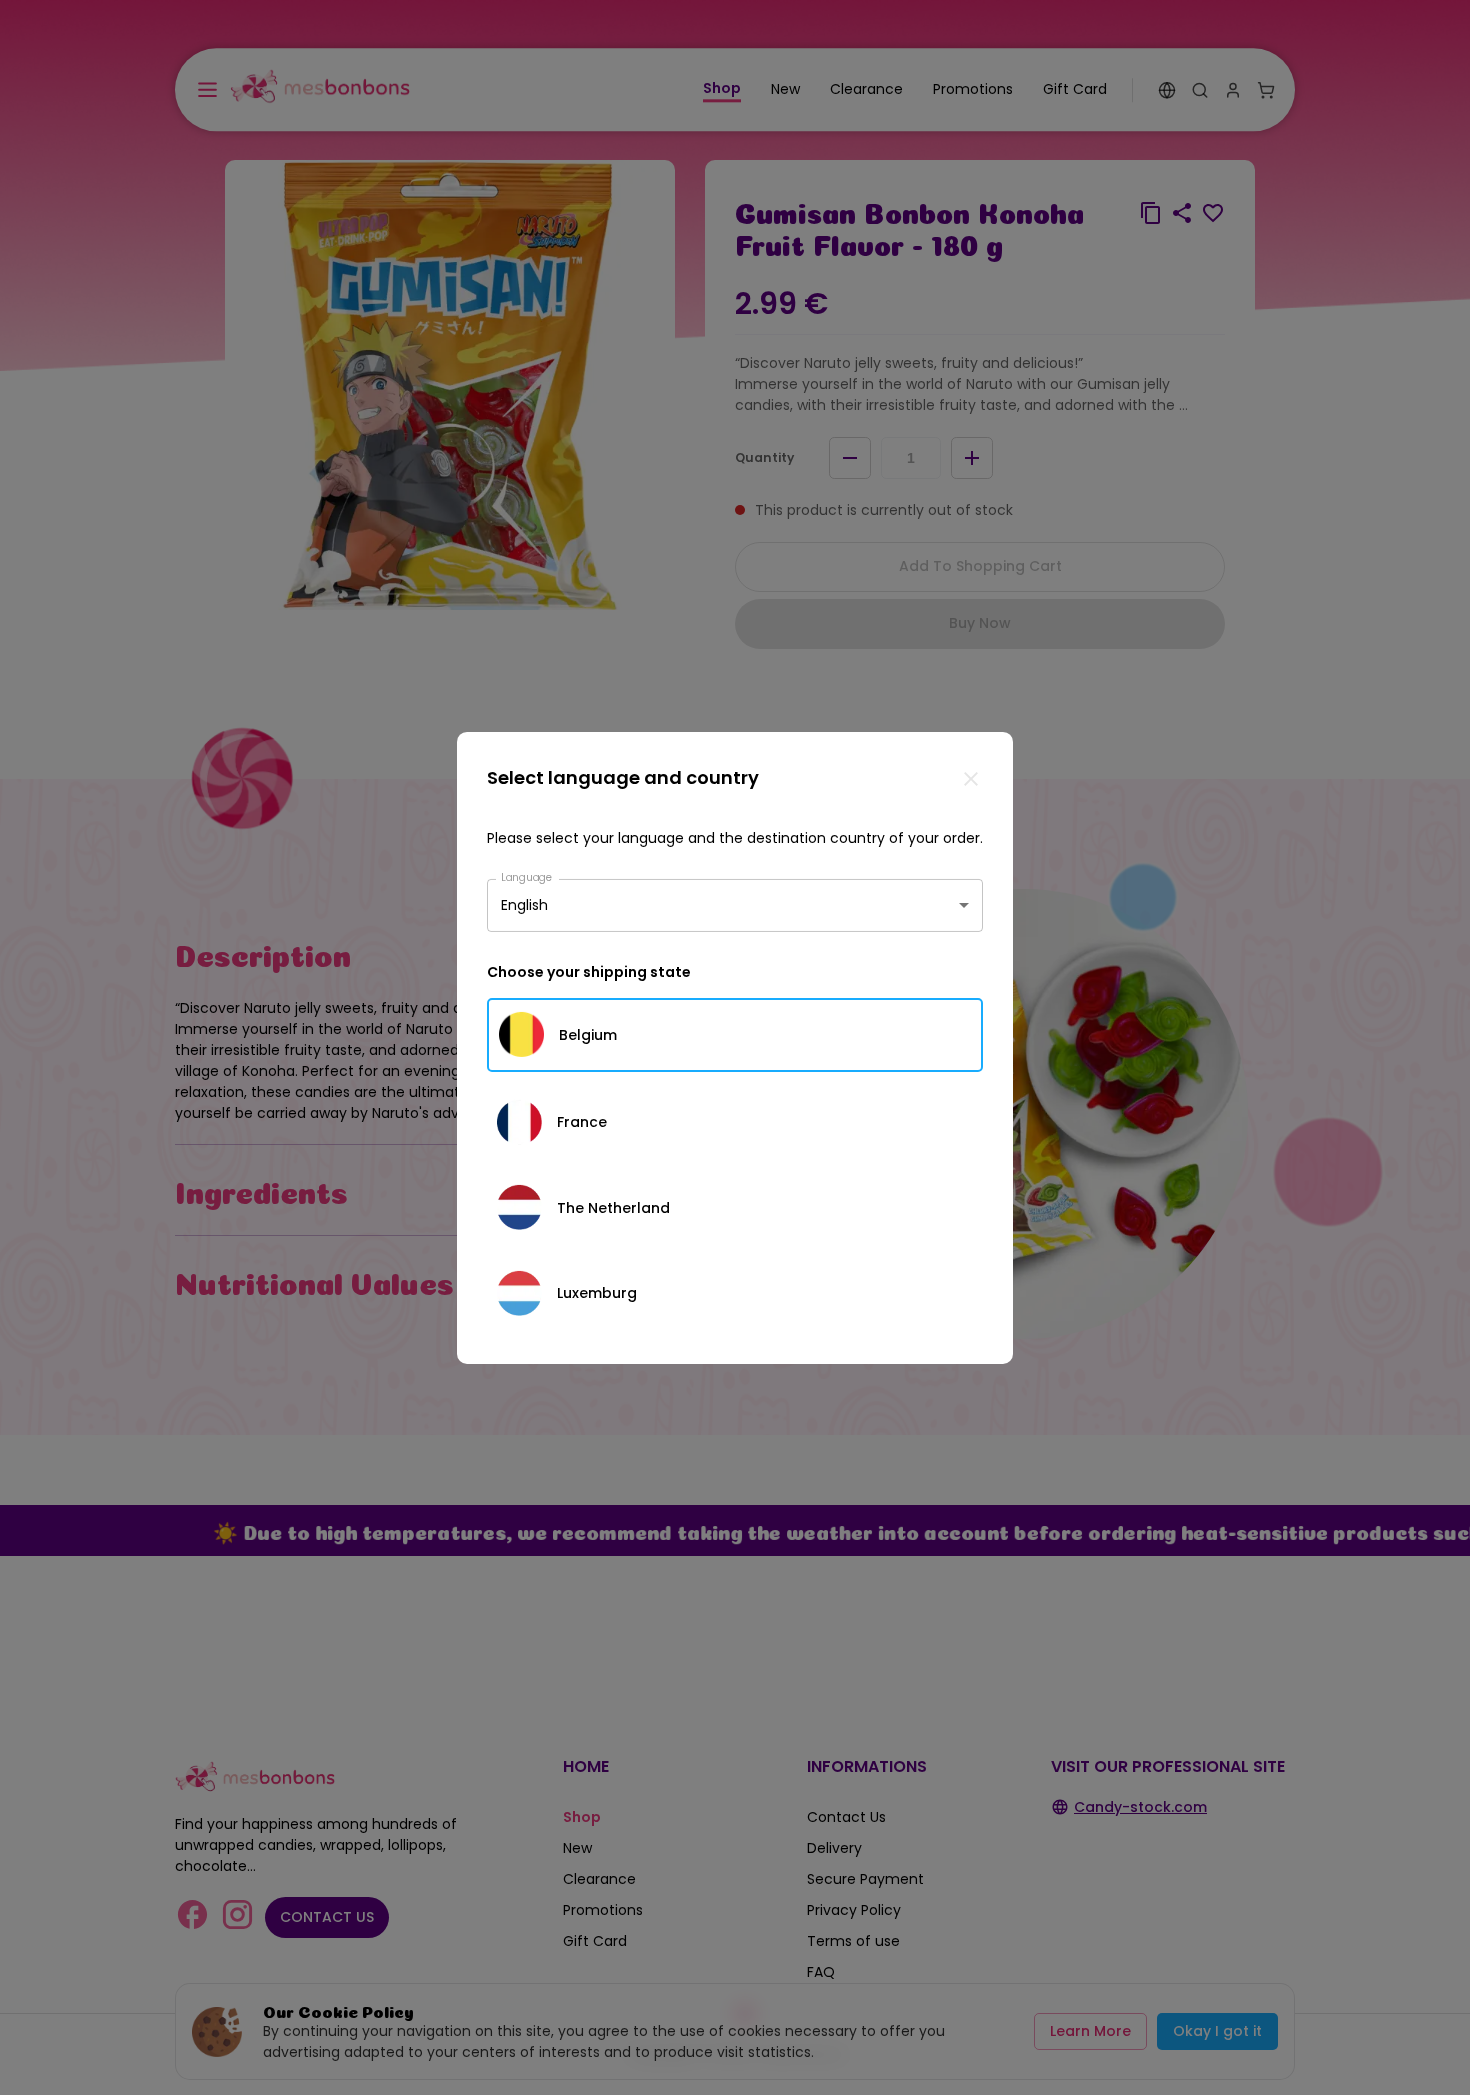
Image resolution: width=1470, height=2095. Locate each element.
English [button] (524, 905)
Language (527, 876)
